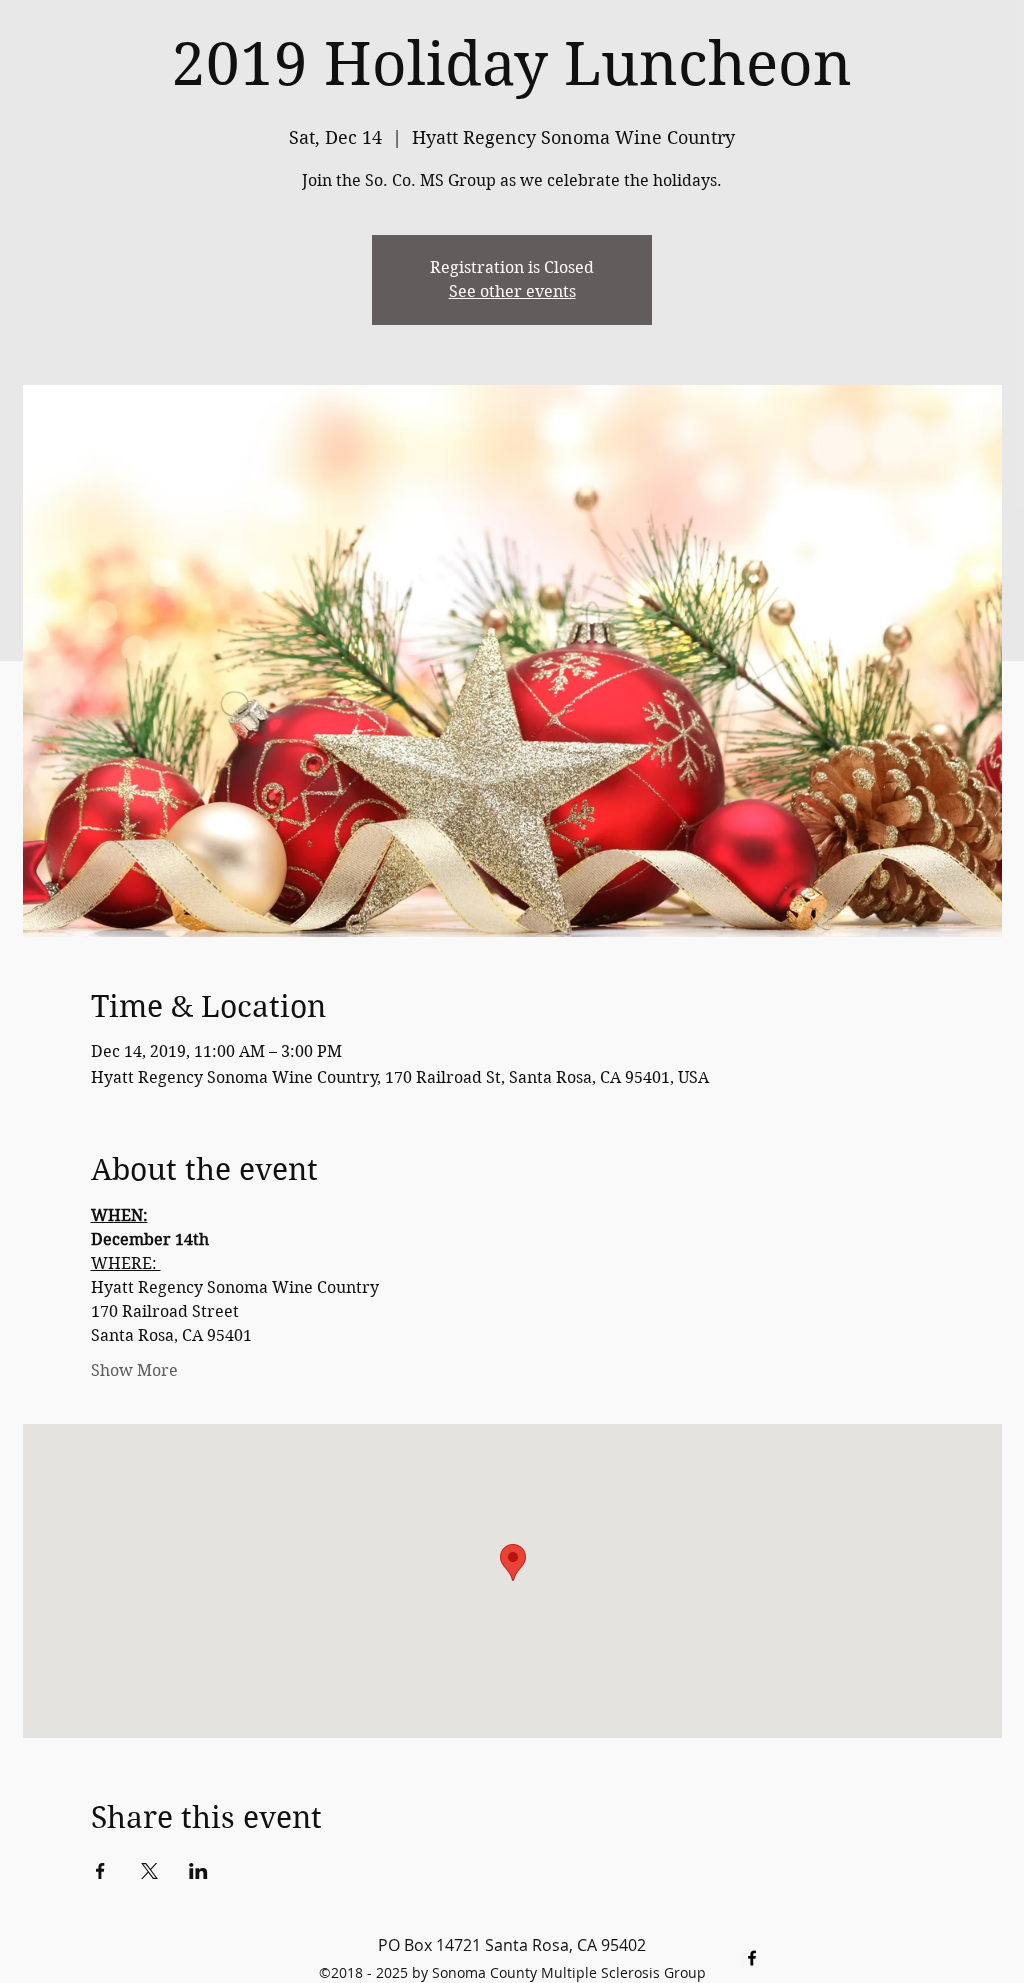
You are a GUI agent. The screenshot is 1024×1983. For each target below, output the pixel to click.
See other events (512, 291)
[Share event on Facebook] (100, 1871)
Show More (134, 1370)
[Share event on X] (149, 1871)
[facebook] (752, 1958)
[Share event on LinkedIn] (198, 1871)
